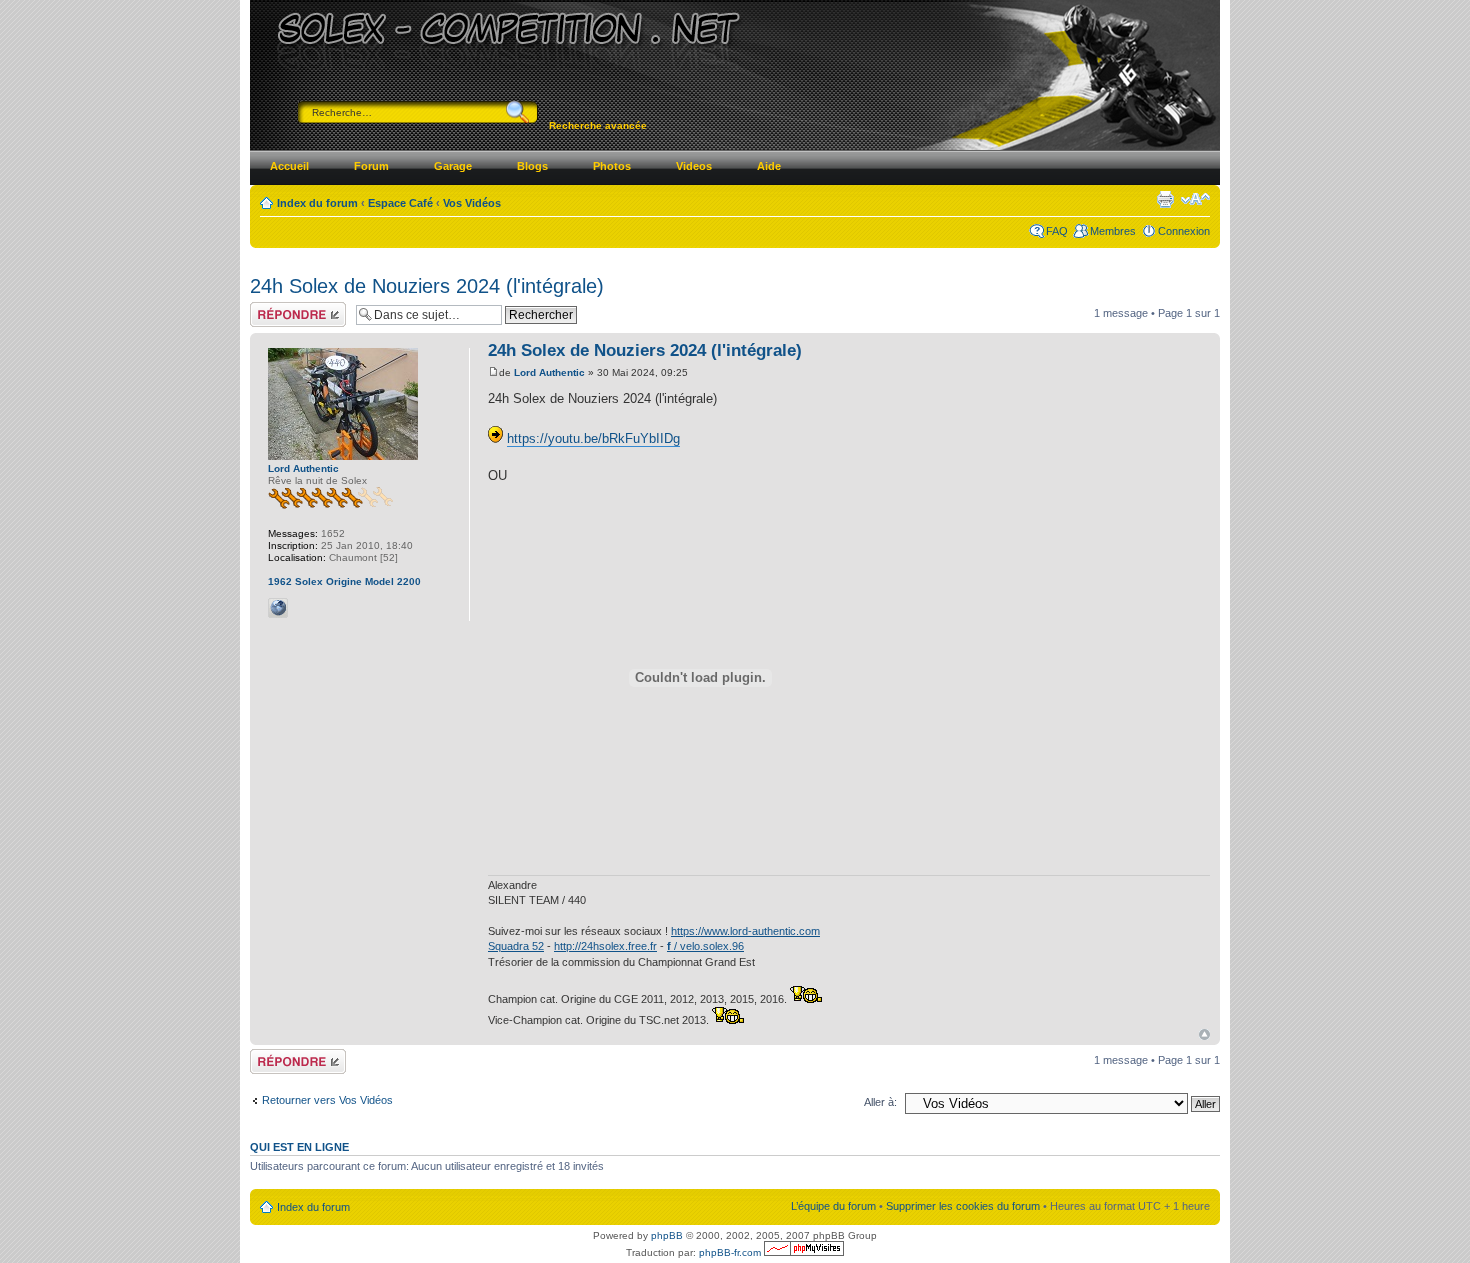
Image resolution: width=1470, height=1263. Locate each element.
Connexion (1184, 231)
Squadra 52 (516, 946)
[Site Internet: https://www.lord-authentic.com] (278, 608)
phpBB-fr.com (730, 1252)
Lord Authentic (549, 372)
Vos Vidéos (472, 203)
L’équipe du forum (833, 1206)
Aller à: (880, 1102)
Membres (1113, 231)
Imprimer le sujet (1165, 199)
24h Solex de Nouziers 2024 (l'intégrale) (427, 286)
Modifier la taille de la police (1195, 199)
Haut (1204, 1034)
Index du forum (317, 203)
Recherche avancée (598, 125)
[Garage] (304, 608)
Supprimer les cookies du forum (963, 1206)
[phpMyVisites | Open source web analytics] (804, 1252)
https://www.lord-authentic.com (745, 931)
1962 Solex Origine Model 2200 (344, 581)
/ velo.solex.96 (705, 946)
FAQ (1057, 231)
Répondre (274, 308)
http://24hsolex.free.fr (605, 946)
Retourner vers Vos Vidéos (327, 1100)
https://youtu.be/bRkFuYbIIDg (593, 438)
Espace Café (400, 203)
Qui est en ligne (299, 1147)
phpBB (667, 1235)
